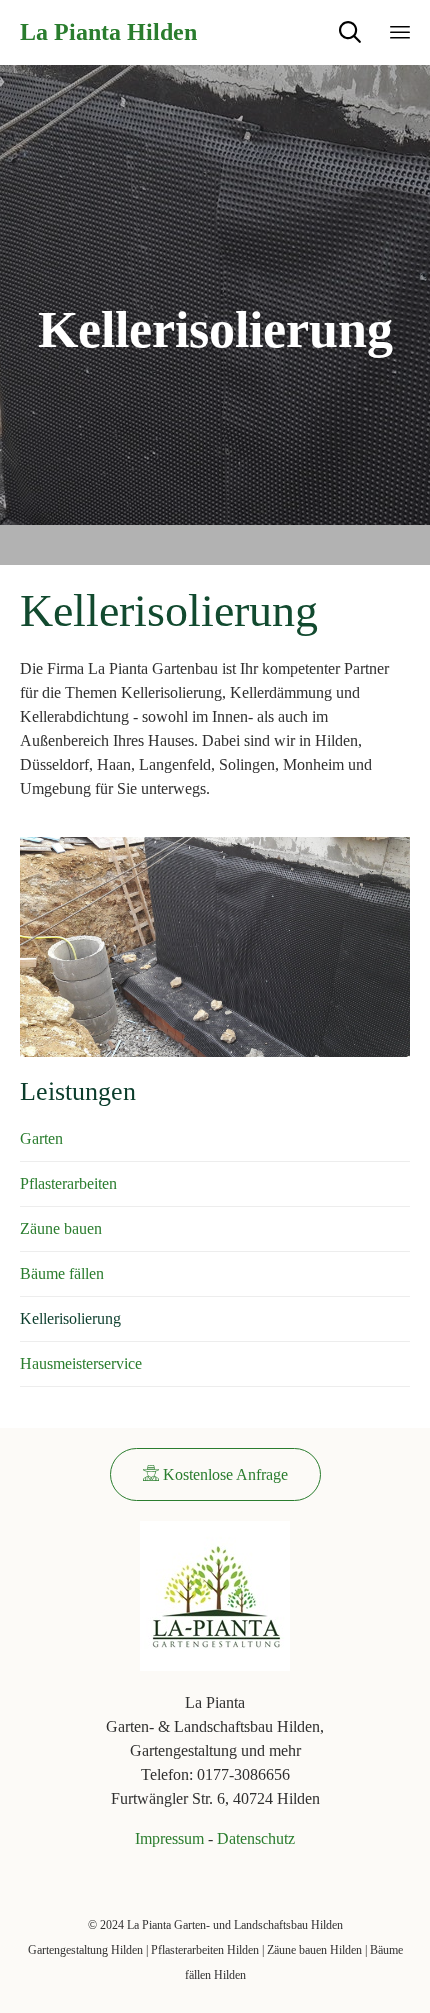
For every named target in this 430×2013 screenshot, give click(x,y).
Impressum (169, 1838)
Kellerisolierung (70, 1318)
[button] (215, 1474)
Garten (41, 1138)
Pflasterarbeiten (68, 1183)
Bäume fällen (62, 1273)
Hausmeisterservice (81, 1363)
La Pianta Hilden (108, 32)
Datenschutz (256, 1838)
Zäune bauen (61, 1228)
